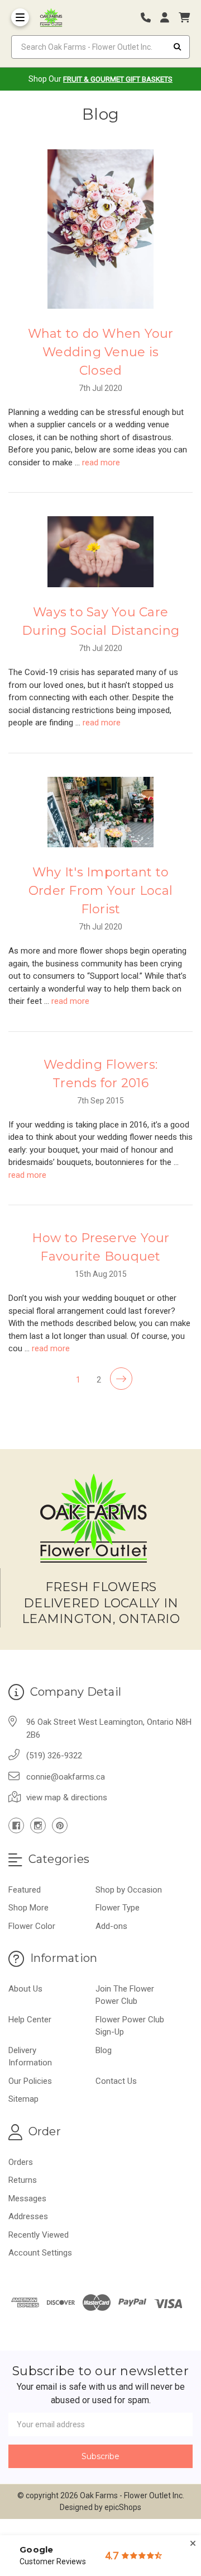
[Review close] (193, 2544)
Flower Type (118, 1908)
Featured (25, 1890)
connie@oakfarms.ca (66, 1777)
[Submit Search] (178, 47)
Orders (21, 2162)
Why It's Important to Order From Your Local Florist (100, 891)
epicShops (123, 2507)
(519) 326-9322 (54, 1756)
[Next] (121, 1379)
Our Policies (30, 2081)
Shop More (28, 1908)
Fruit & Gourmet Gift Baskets (118, 79)
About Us (25, 1989)
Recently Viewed (39, 2235)
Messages (27, 2198)
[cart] (184, 18)
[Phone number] (150, 18)
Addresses (28, 2216)
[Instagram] (38, 1825)
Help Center (30, 2020)
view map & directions (67, 1797)
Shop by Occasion (129, 1890)
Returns (23, 2180)
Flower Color (32, 1926)
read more (101, 463)
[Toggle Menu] (20, 17)
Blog (104, 2050)
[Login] (169, 18)
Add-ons (111, 1926)
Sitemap (23, 2099)
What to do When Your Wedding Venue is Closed (101, 352)
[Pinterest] (60, 1825)
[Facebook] (16, 1825)
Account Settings (40, 2253)
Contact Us (116, 2081)
